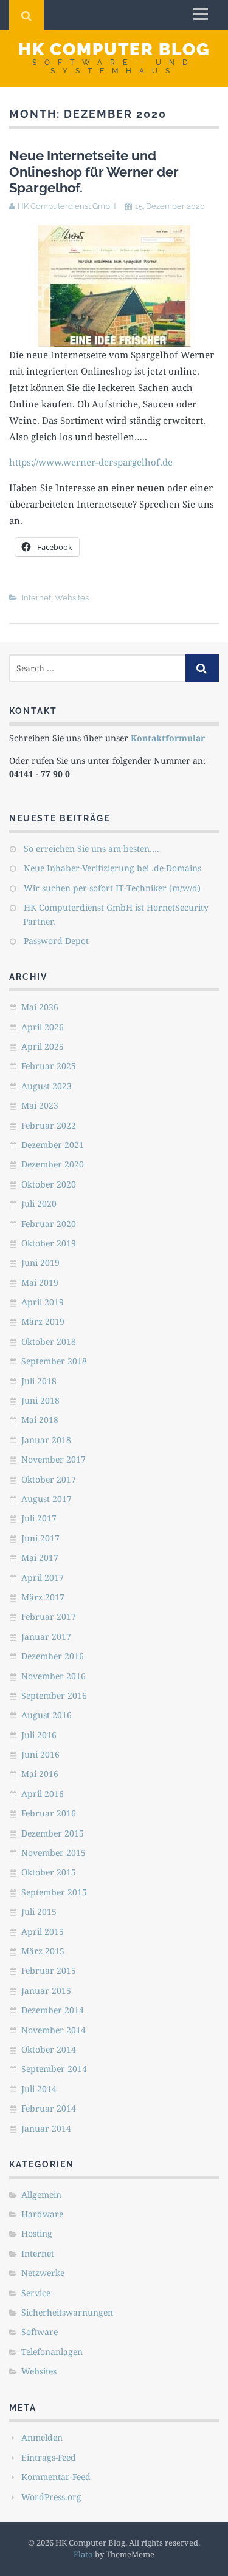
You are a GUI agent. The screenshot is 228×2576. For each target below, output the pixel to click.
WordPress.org (51, 2497)
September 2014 (54, 2069)
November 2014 (54, 2030)
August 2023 (47, 1086)
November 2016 (54, 1676)
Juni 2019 (40, 1263)
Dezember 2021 (53, 1145)
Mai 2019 (40, 1283)
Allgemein (41, 2194)
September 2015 (54, 1892)
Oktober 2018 (49, 1341)
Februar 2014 (49, 2108)
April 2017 (43, 1578)
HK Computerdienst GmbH (67, 206)
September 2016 (54, 1695)
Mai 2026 (40, 1007)
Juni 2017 (40, 1538)
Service (36, 2293)
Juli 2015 (39, 1912)
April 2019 (43, 1302)
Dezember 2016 (53, 1656)
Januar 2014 (46, 2128)
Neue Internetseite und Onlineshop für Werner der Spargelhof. (94, 172)
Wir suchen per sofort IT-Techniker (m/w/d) (112, 888)
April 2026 (43, 1027)
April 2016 (43, 1794)
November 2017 (54, 1459)
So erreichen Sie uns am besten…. (92, 848)
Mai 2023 (40, 1105)
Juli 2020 (39, 1204)
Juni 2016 (40, 1754)
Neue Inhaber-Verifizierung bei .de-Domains (112, 868)
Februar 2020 (49, 1224)
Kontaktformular (168, 738)
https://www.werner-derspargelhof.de (91, 462)
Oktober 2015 (49, 1872)
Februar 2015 (49, 1970)
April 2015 (43, 1932)
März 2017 (43, 1597)
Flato (83, 2554)
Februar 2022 (49, 1125)
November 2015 (54, 1853)
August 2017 (47, 1499)
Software (40, 2332)
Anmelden (42, 2437)
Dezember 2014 (53, 2010)
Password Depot (56, 941)
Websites (72, 598)
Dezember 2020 (53, 1164)
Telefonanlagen (52, 2352)
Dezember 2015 (53, 1833)
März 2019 (43, 1321)
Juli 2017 (39, 1518)
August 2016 (47, 1715)
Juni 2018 (40, 1400)
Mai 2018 (40, 1420)
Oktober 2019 (49, 1243)
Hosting (37, 2233)
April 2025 (43, 1046)
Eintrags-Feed (49, 2457)
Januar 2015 (46, 1990)
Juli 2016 (39, 1735)
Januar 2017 (46, 1636)
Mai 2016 (40, 1774)
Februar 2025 (49, 1066)
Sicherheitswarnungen (67, 2312)
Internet (36, 598)
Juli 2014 (39, 2089)
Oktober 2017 (49, 1479)
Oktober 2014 (49, 2049)
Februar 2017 (49, 1616)
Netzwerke (43, 2273)
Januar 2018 (46, 1440)
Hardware (42, 2214)
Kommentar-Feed (56, 2477)
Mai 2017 (40, 1558)
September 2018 (54, 1361)
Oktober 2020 (49, 1184)
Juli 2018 (39, 1381)
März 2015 (43, 1951)
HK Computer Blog (114, 49)
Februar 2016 (49, 1813)
